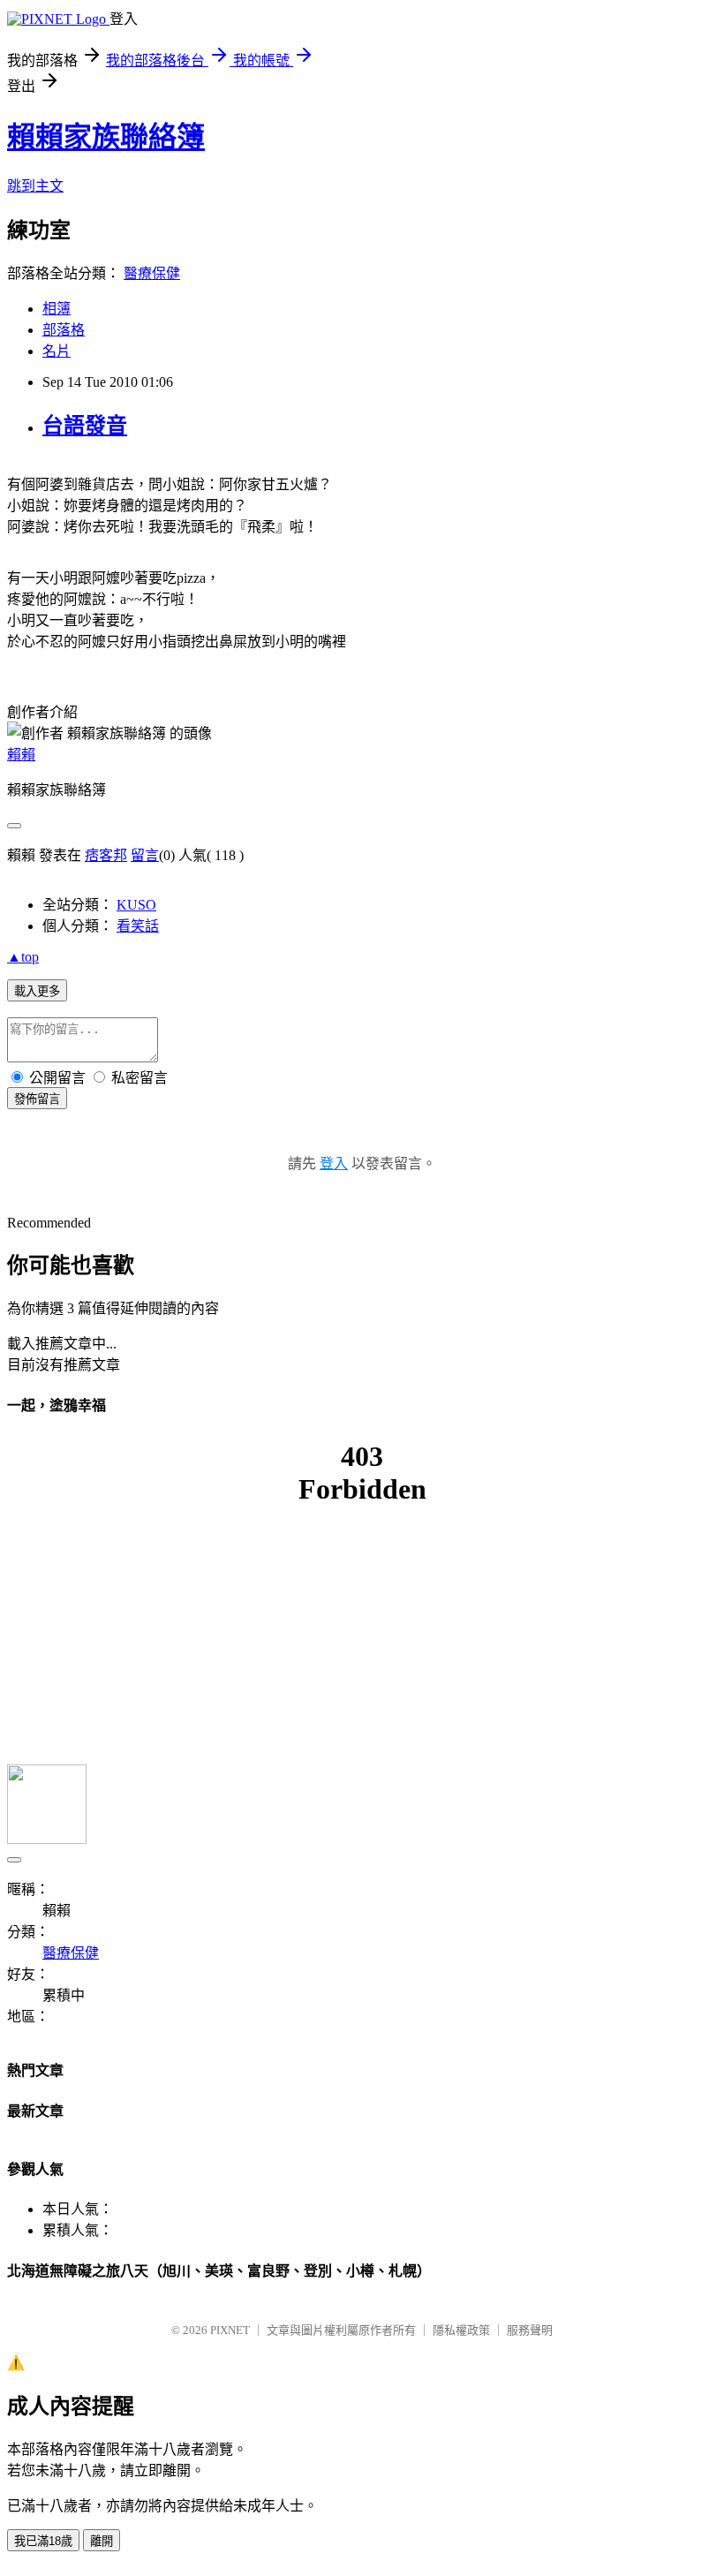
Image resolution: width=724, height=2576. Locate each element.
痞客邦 (106, 855)
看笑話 (138, 926)
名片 (57, 351)
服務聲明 (530, 2330)
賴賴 (21, 755)
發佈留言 (37, 1099)
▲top (23, 957)
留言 (145, 855)
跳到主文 (35, 186)
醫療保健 (152, 273)
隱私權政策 (461, 2330)
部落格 (64, 330)
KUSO (136, 905)
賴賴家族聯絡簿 (106, 137)
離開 (102, 2541)
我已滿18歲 (43, 2541)
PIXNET (230, 2330)
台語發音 (85, 426)
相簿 (57, 309)
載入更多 (37, 991)
